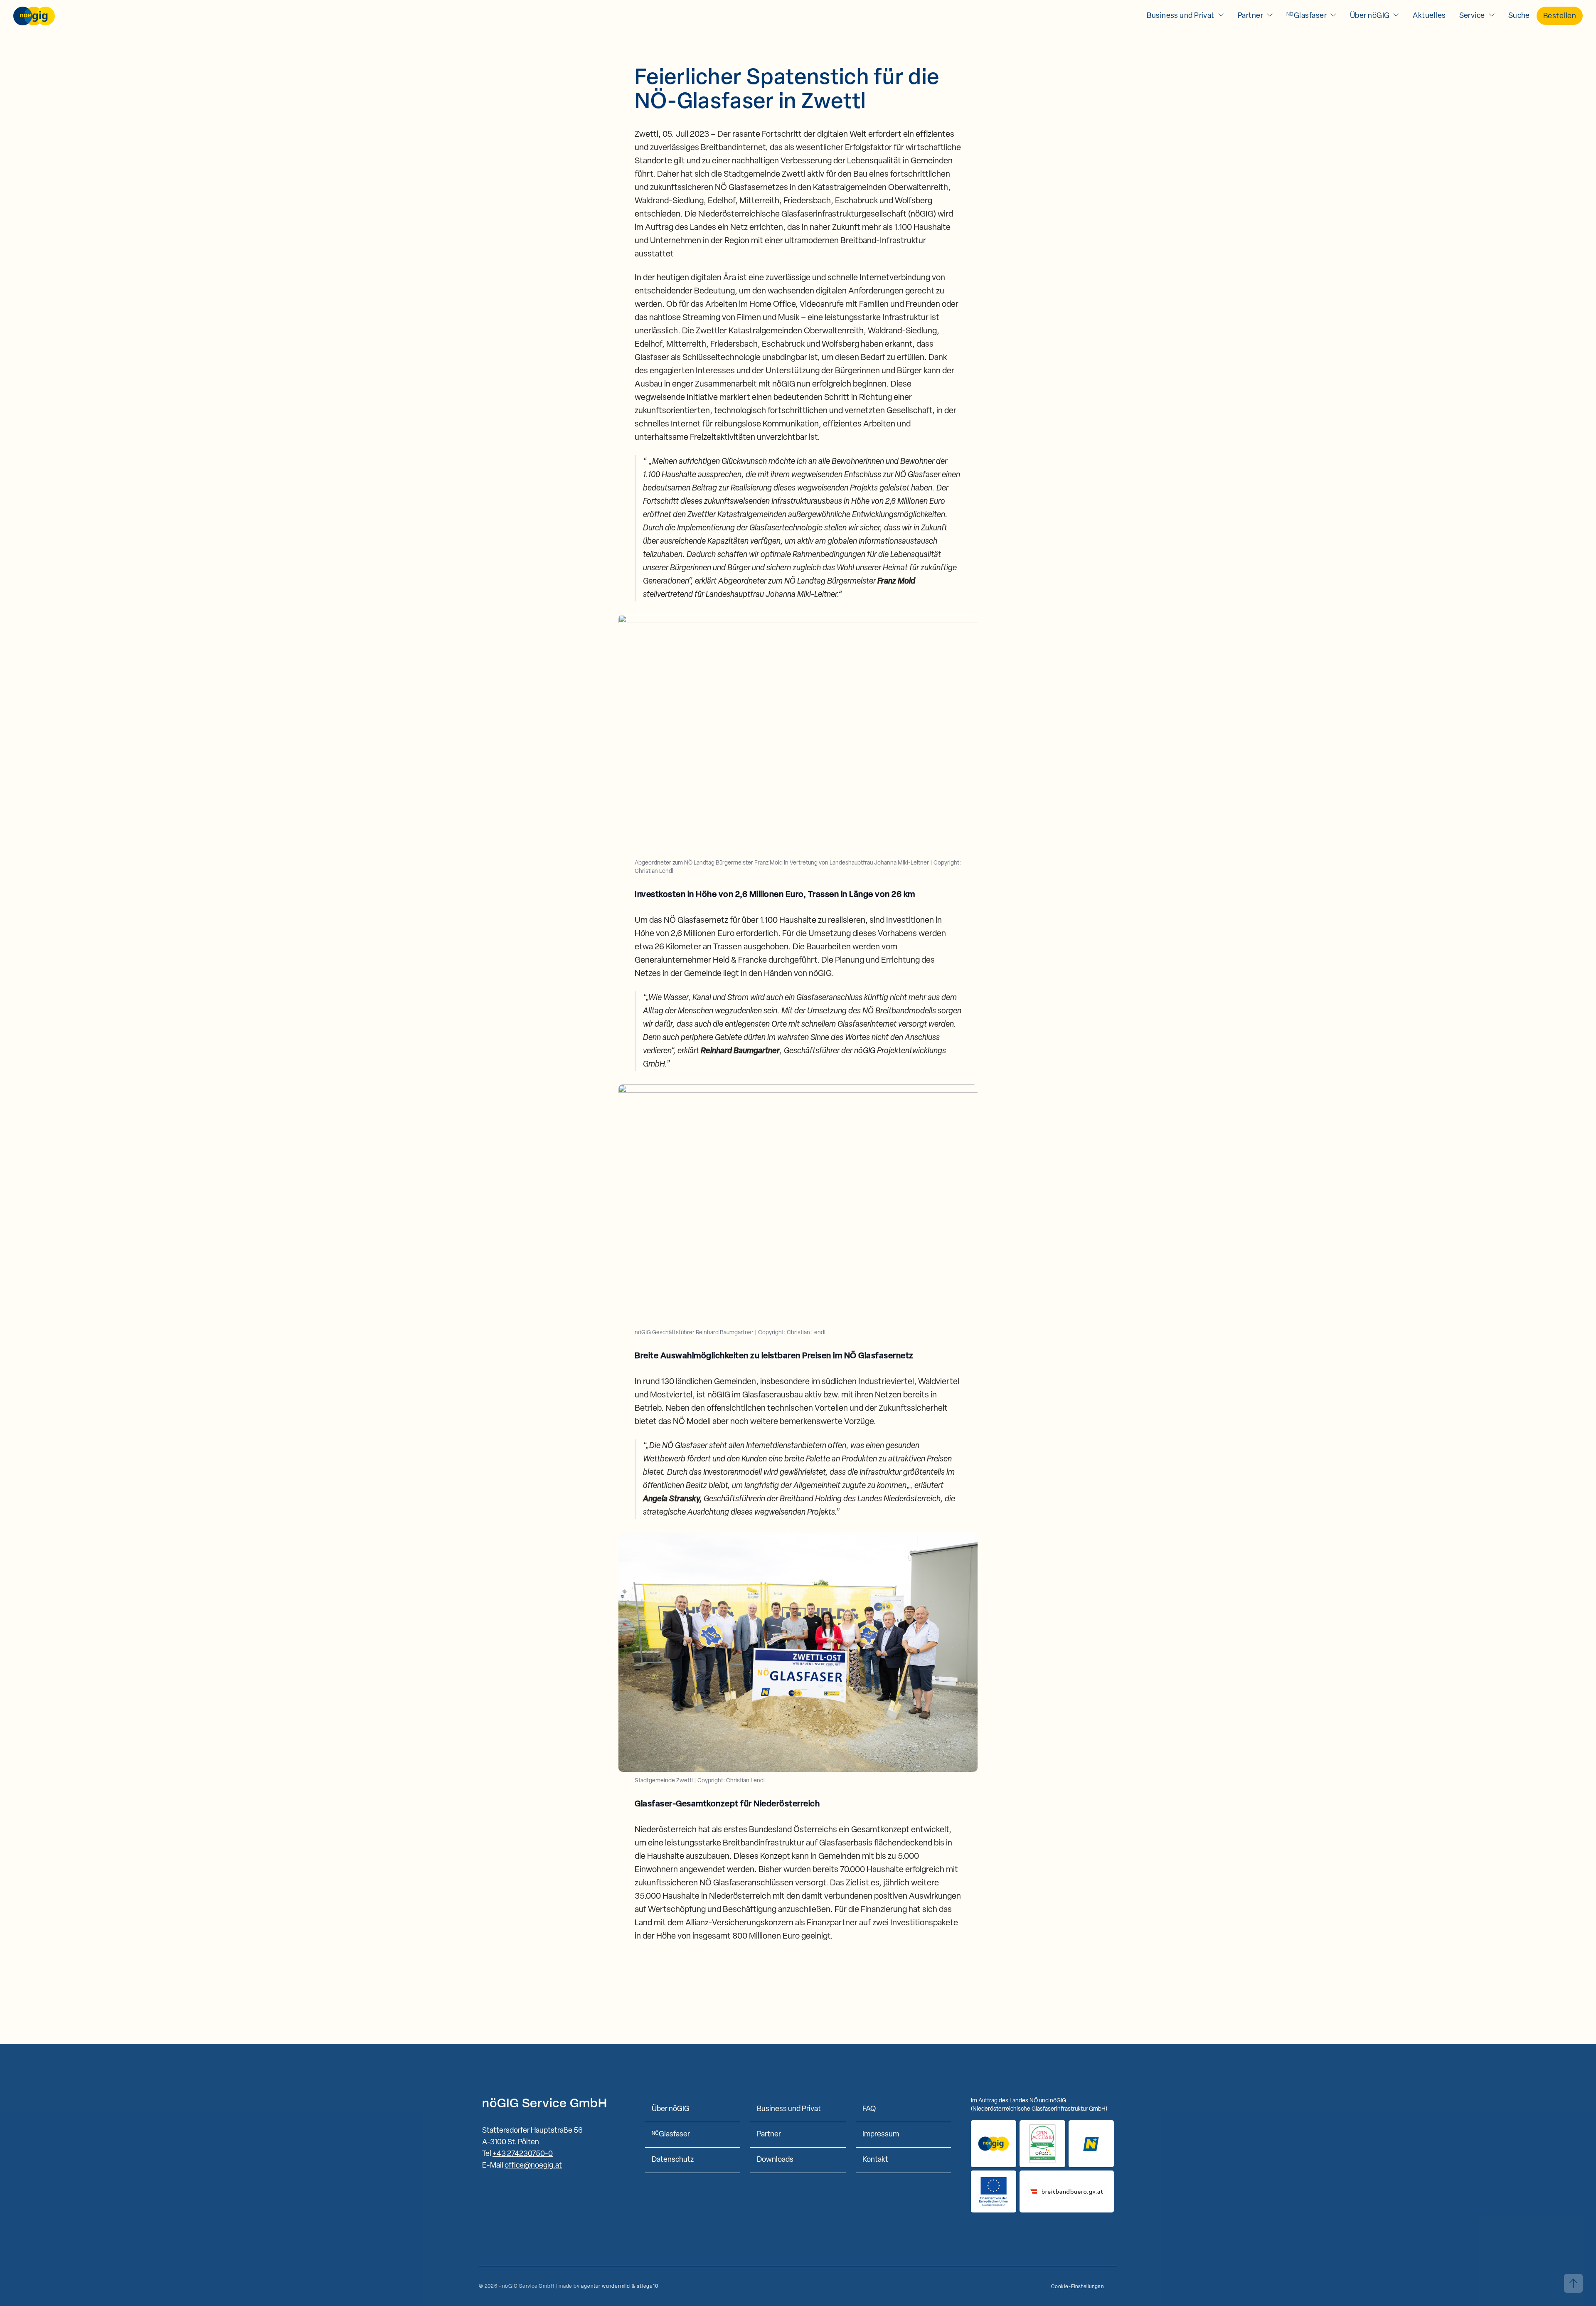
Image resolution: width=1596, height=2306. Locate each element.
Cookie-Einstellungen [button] (1078, 2287)
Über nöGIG (1370, 16)
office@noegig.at (533, 2166)
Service (1472, 16)
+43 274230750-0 (523, 2154)
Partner (1250, 16)
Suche (1519, 16)
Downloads (775, 2160)
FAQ (869, 2109)
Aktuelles (1429, 16)
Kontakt (875, 2160)
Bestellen (1560, 17)
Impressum (881, 2135)
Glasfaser (1307, 16)
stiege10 (647, 2286)
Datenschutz (673, 2160)
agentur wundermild (605, 2286)
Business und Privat (1181, 16)
